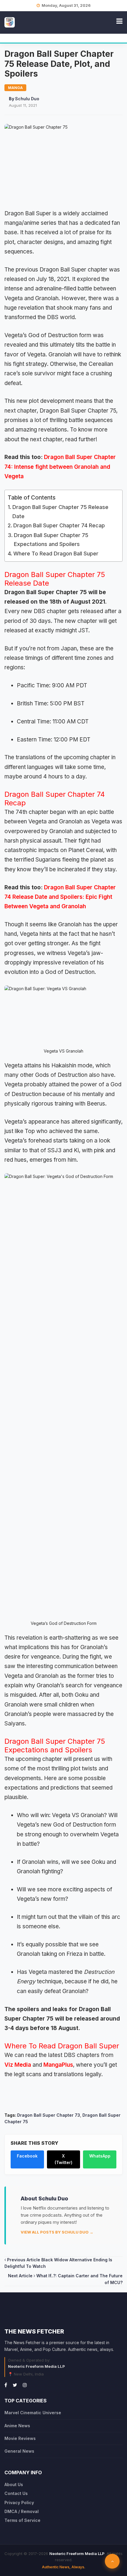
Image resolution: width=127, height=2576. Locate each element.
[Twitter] (15, 2385)
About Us (14, 2484)
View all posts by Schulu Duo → (57, 2232)
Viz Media (18, 2065)
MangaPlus (58, 2065)
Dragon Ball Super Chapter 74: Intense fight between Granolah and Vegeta (60, 467)
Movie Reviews (20, 2438)
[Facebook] (6, 2385)
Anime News (17, 2426)
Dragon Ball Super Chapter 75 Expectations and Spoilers (51, 540)
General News (19, 2451)
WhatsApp (100, 2156)
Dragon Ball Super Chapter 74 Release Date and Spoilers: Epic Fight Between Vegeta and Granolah (60, 897)
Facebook (27, 2156)
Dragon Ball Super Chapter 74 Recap (59, 525)
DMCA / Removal (22, 2511)
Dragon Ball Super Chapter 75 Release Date (60, 512)
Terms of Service (22, 2520)
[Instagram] (25, 2385)
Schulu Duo (27, 99)
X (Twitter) (63, 2159)
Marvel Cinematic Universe (33, 2413)
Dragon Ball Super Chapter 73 (49, 2115)
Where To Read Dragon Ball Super (57, 553)
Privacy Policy (19, 2503)
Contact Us (16, 2493)
